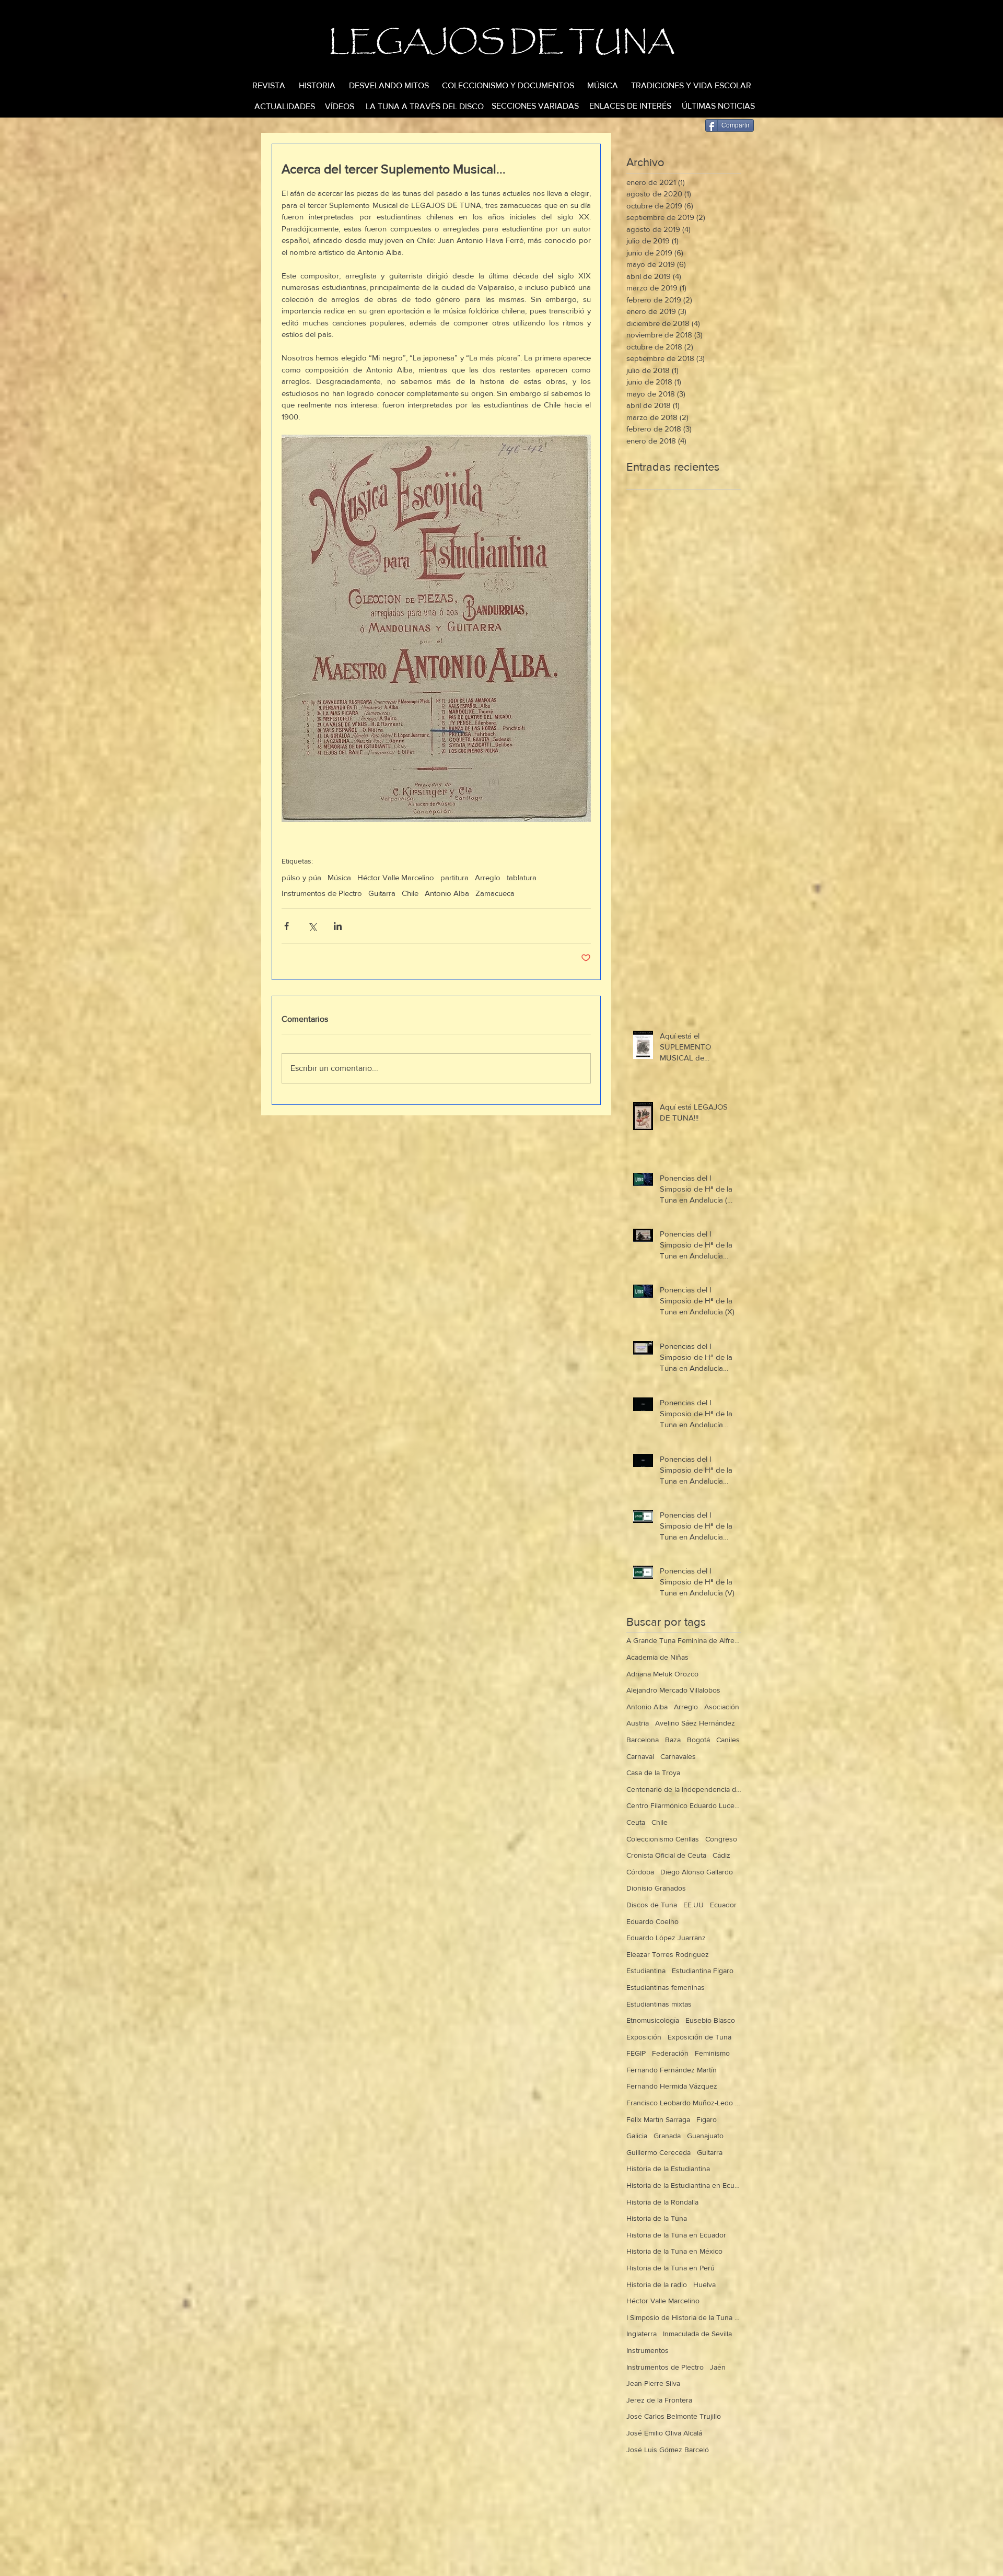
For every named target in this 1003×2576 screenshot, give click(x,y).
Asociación (722, 1707)
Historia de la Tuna (657, 2218)
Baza (673, 1740)
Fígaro (707, 2119)
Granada (667, 2136)
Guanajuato (705, 2136)
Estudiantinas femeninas (666, 1987)
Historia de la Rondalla (662, 2202)
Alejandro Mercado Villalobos (673, 1690)
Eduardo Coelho (652, 1921)
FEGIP (636, 2053)
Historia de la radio (657, 2284)
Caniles (728, 1740)
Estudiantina (646, 1971)
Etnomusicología (653, 2020)
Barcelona (643, 1740)
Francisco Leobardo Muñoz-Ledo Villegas (684, 2103)
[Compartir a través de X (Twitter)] (312, 926)
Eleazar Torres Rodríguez (668, 1954)
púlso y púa (301, 877)
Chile (410, 893)
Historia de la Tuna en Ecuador (676, 2235)
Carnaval (640, 1756)
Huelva (704, 2284)
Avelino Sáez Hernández (695, 1723)
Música (339, 877)
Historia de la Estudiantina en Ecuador (684, 2185)
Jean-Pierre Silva (653, 2383)
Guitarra (382, 893)
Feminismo (712, 2053)
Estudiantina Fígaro (703, 1971)
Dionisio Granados (656, 1888)
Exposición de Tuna (699, 2037)
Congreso (721, 1839)
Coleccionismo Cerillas (663, 1839)
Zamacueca (495, 893)
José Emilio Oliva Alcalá (664, 2433)
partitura (454, 877)
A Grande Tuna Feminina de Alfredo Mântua (684, 1640)
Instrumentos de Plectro (322, 893)
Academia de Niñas (657, 1657)
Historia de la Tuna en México (674, 2251)
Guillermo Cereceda (658, 2152)
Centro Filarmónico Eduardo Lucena (684, 1805)
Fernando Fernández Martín (672, 2070)
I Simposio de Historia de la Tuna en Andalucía (684, 2317)
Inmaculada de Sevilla (697, 2334)
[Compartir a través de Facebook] (287, 926)
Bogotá (698, 1740)
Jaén (718, 2367)
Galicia (637, 2136)
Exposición (644, 2037)
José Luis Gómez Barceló (668, 2450)
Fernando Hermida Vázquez (672, 2086)
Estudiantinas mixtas (659, 2004)
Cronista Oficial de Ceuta (666, 1855)
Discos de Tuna (652, 1905)
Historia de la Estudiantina (668, 2169)
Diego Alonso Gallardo (697, 1872)
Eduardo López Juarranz (666, 1938)
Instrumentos (648, 2350)
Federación (670, 2053)
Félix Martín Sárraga (658, 2119)
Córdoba (640, 1872)
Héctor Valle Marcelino (396, 877)
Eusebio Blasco (710, 2020)
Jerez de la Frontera (659, 2400)
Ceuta (636, 1822)
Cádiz (721, 1855)
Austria (638, 1723)
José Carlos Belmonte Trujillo (674, 2416)
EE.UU (693, 1905)
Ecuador (723, 1905)
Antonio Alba (447, 893)
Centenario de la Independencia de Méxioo (684, 1789)
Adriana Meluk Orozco (662, 1674)
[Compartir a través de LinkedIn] (338, 926)
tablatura (522, 877)
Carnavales (678, 1756)
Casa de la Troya (653, 1773)
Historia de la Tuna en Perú (670, 2268)
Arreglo (488, 877)
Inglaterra (642, 2334)
